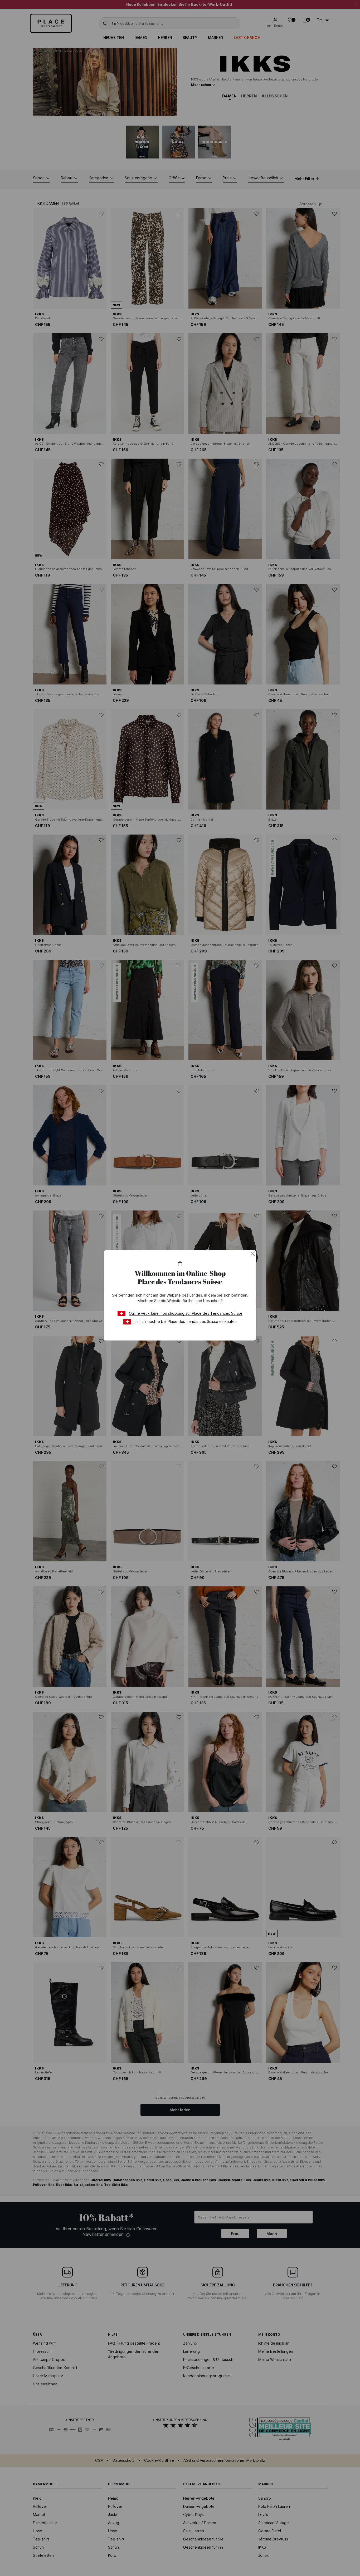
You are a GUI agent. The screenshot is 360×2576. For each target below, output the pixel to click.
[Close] (253, 1254)
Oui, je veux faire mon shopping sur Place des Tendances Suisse (186, 1313)
